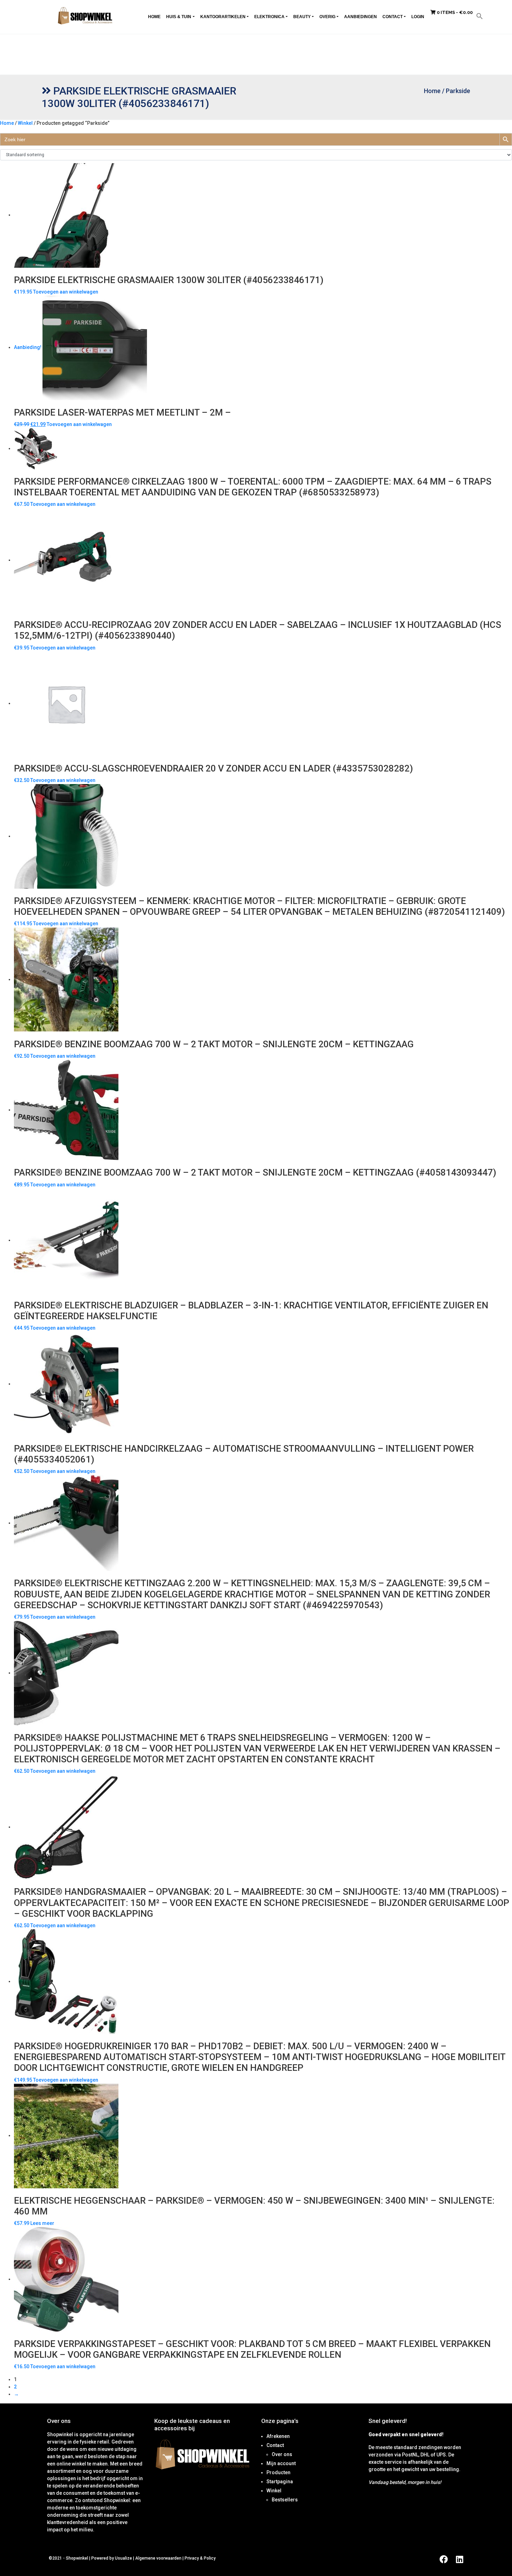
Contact (393, 17)
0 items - (454, 12)
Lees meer (42, 2223)
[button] (480, 16)
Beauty (302, 17)
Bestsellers (285, 2500)
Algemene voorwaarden (158, 2558)
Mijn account (281, 2463)
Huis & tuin (179, 17)
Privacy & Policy (200, 2558)
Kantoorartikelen (223, 17)
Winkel (25, 123)
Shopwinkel (77, 2558)
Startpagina (280, 2482)
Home (154, 17)
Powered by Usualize (112, 2558)
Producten (278, 2472)
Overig (327, 17)
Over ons (282, 2454)
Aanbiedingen (360, 17)
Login (418, 17)
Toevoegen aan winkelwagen (66, 292)
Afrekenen (278, 2436)
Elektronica (269, 17)
